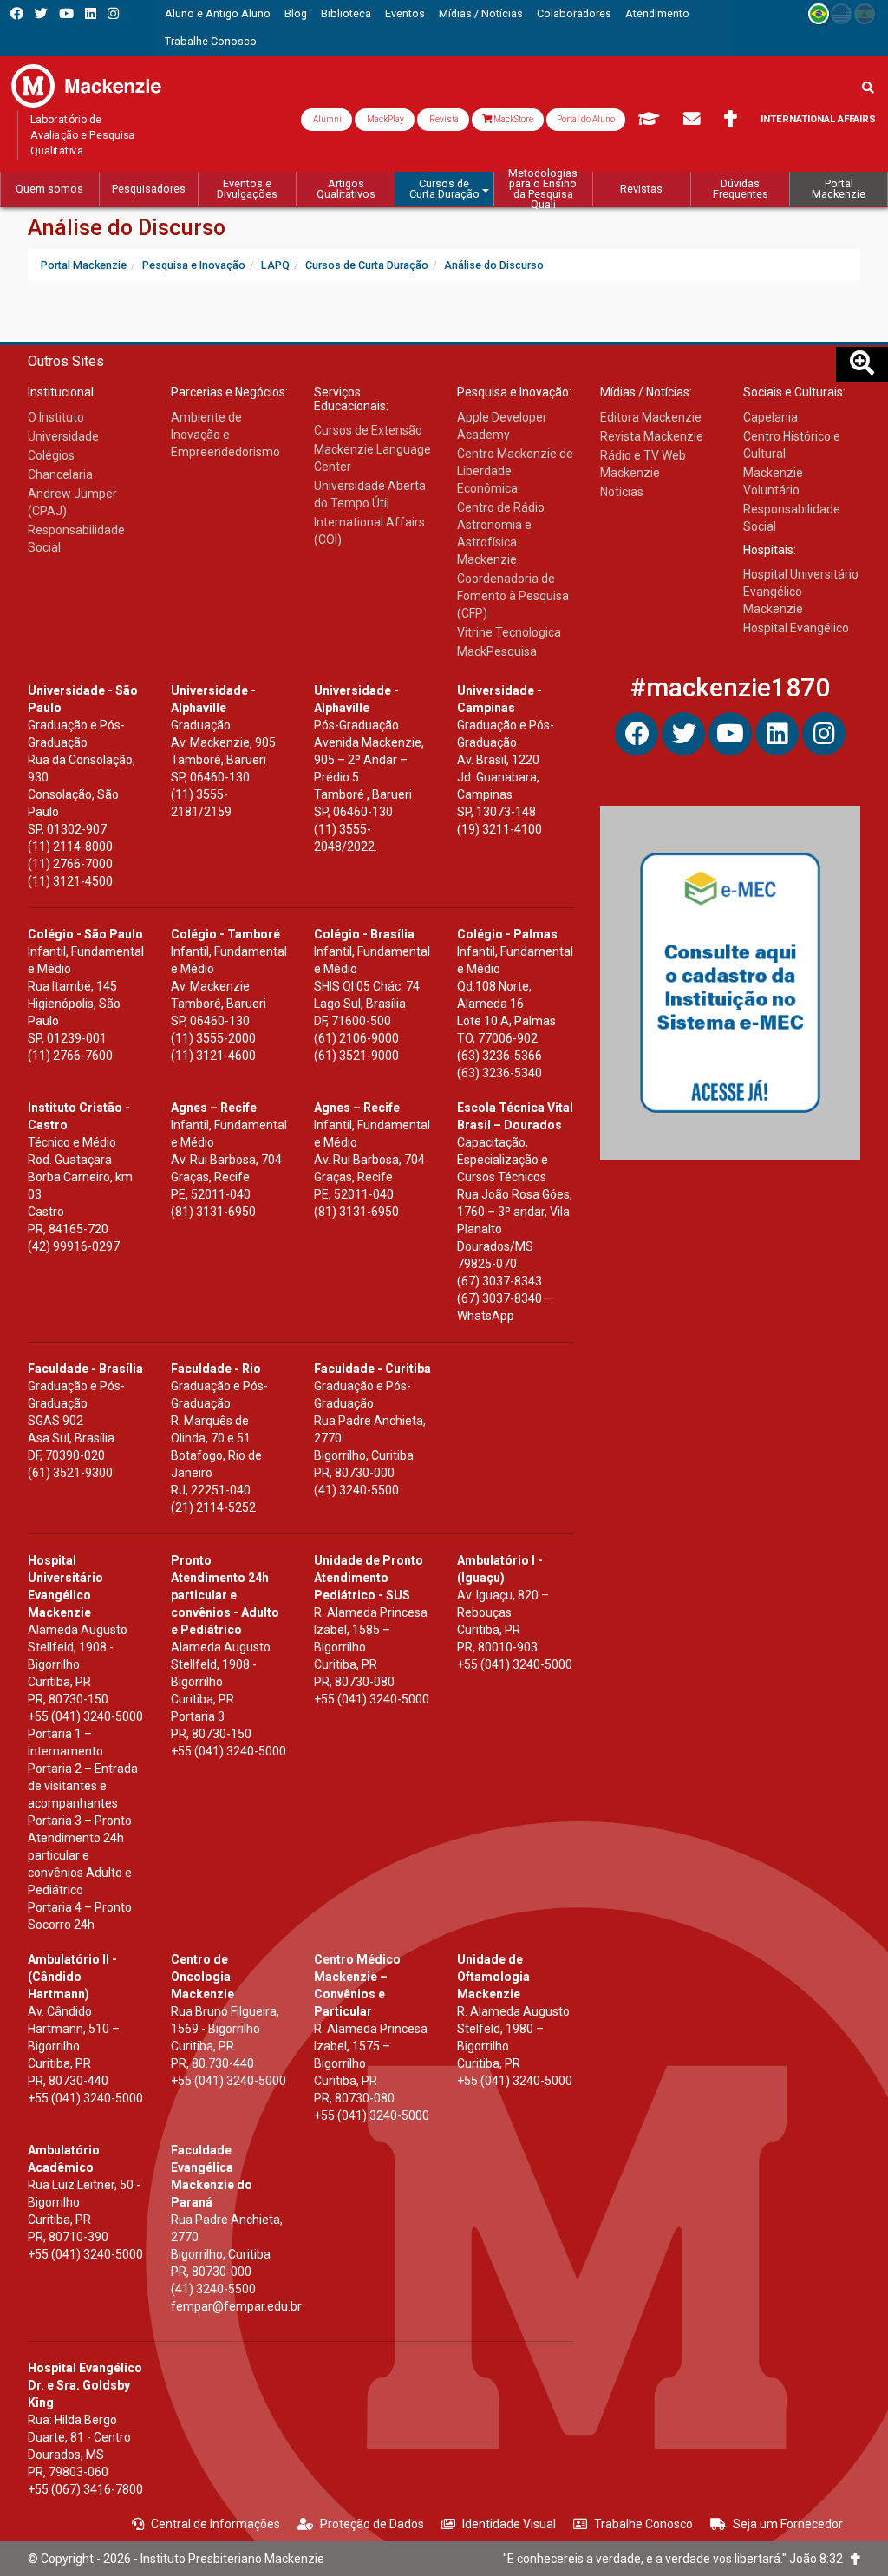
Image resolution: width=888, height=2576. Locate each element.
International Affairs (818, 119)
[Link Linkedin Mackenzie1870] (91, 13)
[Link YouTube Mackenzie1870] (66, 13)
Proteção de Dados (372, 2524)
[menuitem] (218, 14)
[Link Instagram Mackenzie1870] (113, 13)
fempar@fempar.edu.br (236, 2306)
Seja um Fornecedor (788, 2524)
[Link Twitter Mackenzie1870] (41, 13)
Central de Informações (215, 2524)
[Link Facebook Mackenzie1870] (17, 13)
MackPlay (385, 119)
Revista (443, 119)
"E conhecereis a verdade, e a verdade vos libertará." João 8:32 (677, 2559)
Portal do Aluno (586, 119)
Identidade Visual (509, 2524)
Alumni (326, 119)
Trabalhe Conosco (643, 2524)
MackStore (513, 119)
